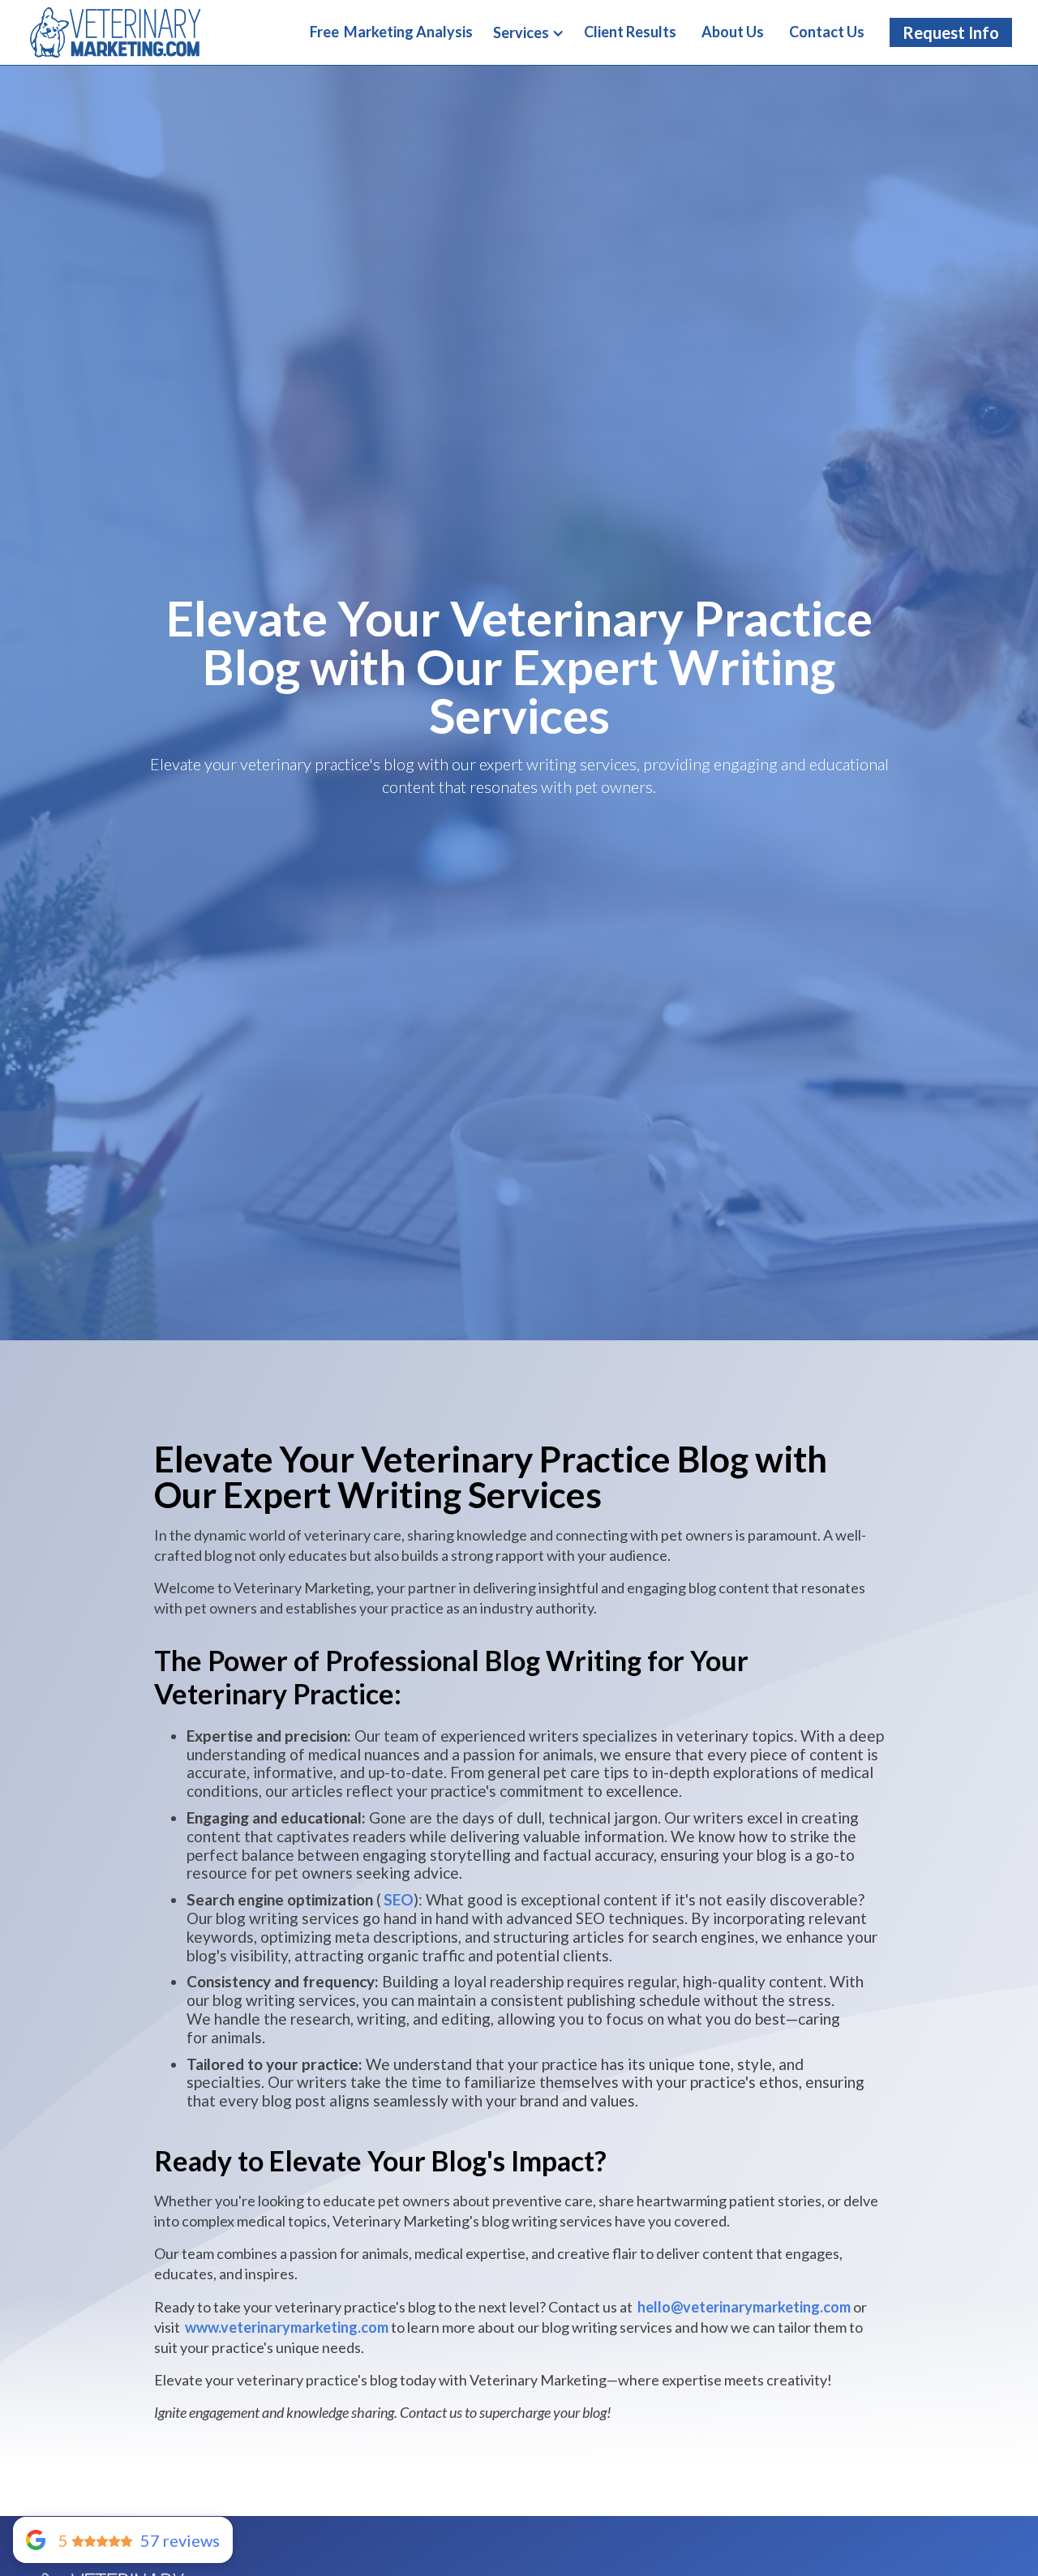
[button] (529, 33)
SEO (399, 1900)
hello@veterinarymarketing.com (744, 2307)
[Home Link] (115, 32)
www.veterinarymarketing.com (287, 2327)
